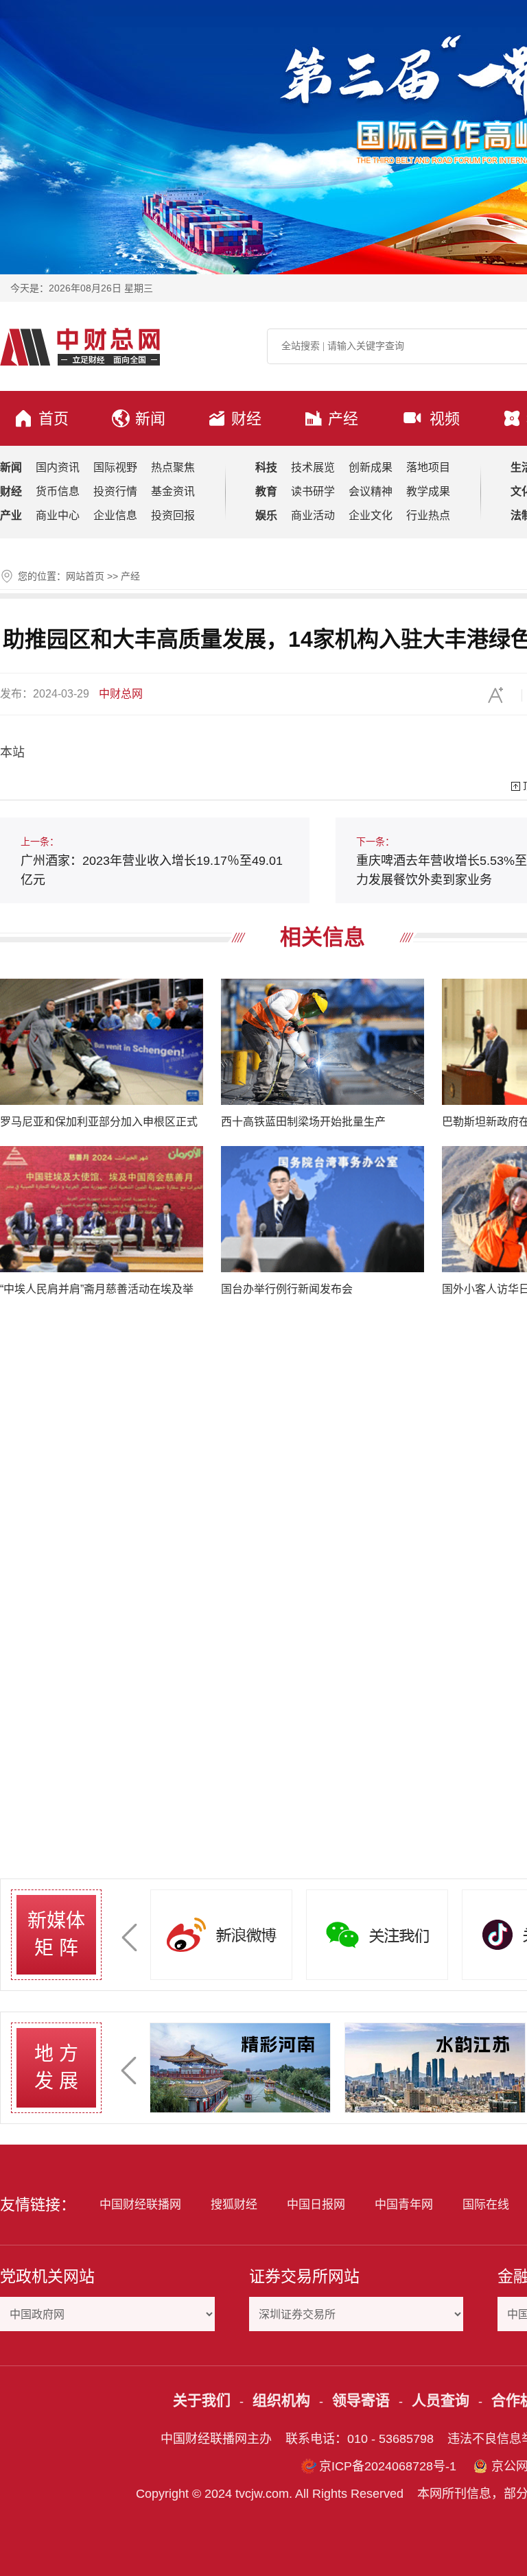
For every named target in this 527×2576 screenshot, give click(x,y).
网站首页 (85, 576)
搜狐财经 (234, 2205)
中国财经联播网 (140, 2205)
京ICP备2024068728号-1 (388, 2466)
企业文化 (371, 515)
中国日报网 (316, 2205)
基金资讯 (173, 491)
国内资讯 (58, 467)
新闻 (150, 419)
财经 (246, 419)
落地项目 (428, 467)
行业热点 (428, 515)
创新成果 (371, 467)
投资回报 (173, 515)
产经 (343, 419)
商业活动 (313, 515)
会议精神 (371, 491)
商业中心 (58, 515)
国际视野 (115, 467)
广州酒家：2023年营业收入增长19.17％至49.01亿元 (152, 861)
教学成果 (428, 491)
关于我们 (202, 2400)
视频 (445, 419)
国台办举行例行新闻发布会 (287, 1289)
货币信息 (58, 491)
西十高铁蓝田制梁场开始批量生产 (303, 1122)
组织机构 (281, 2400)
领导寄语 (361, 2400)
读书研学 (313, 491)
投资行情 (115, 491)
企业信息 (115, 515)
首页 (54, 419)
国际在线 (486, 2205)
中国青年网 (404, 2205)
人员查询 (441, 2400)
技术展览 (313, 467)
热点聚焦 (173, 467)
